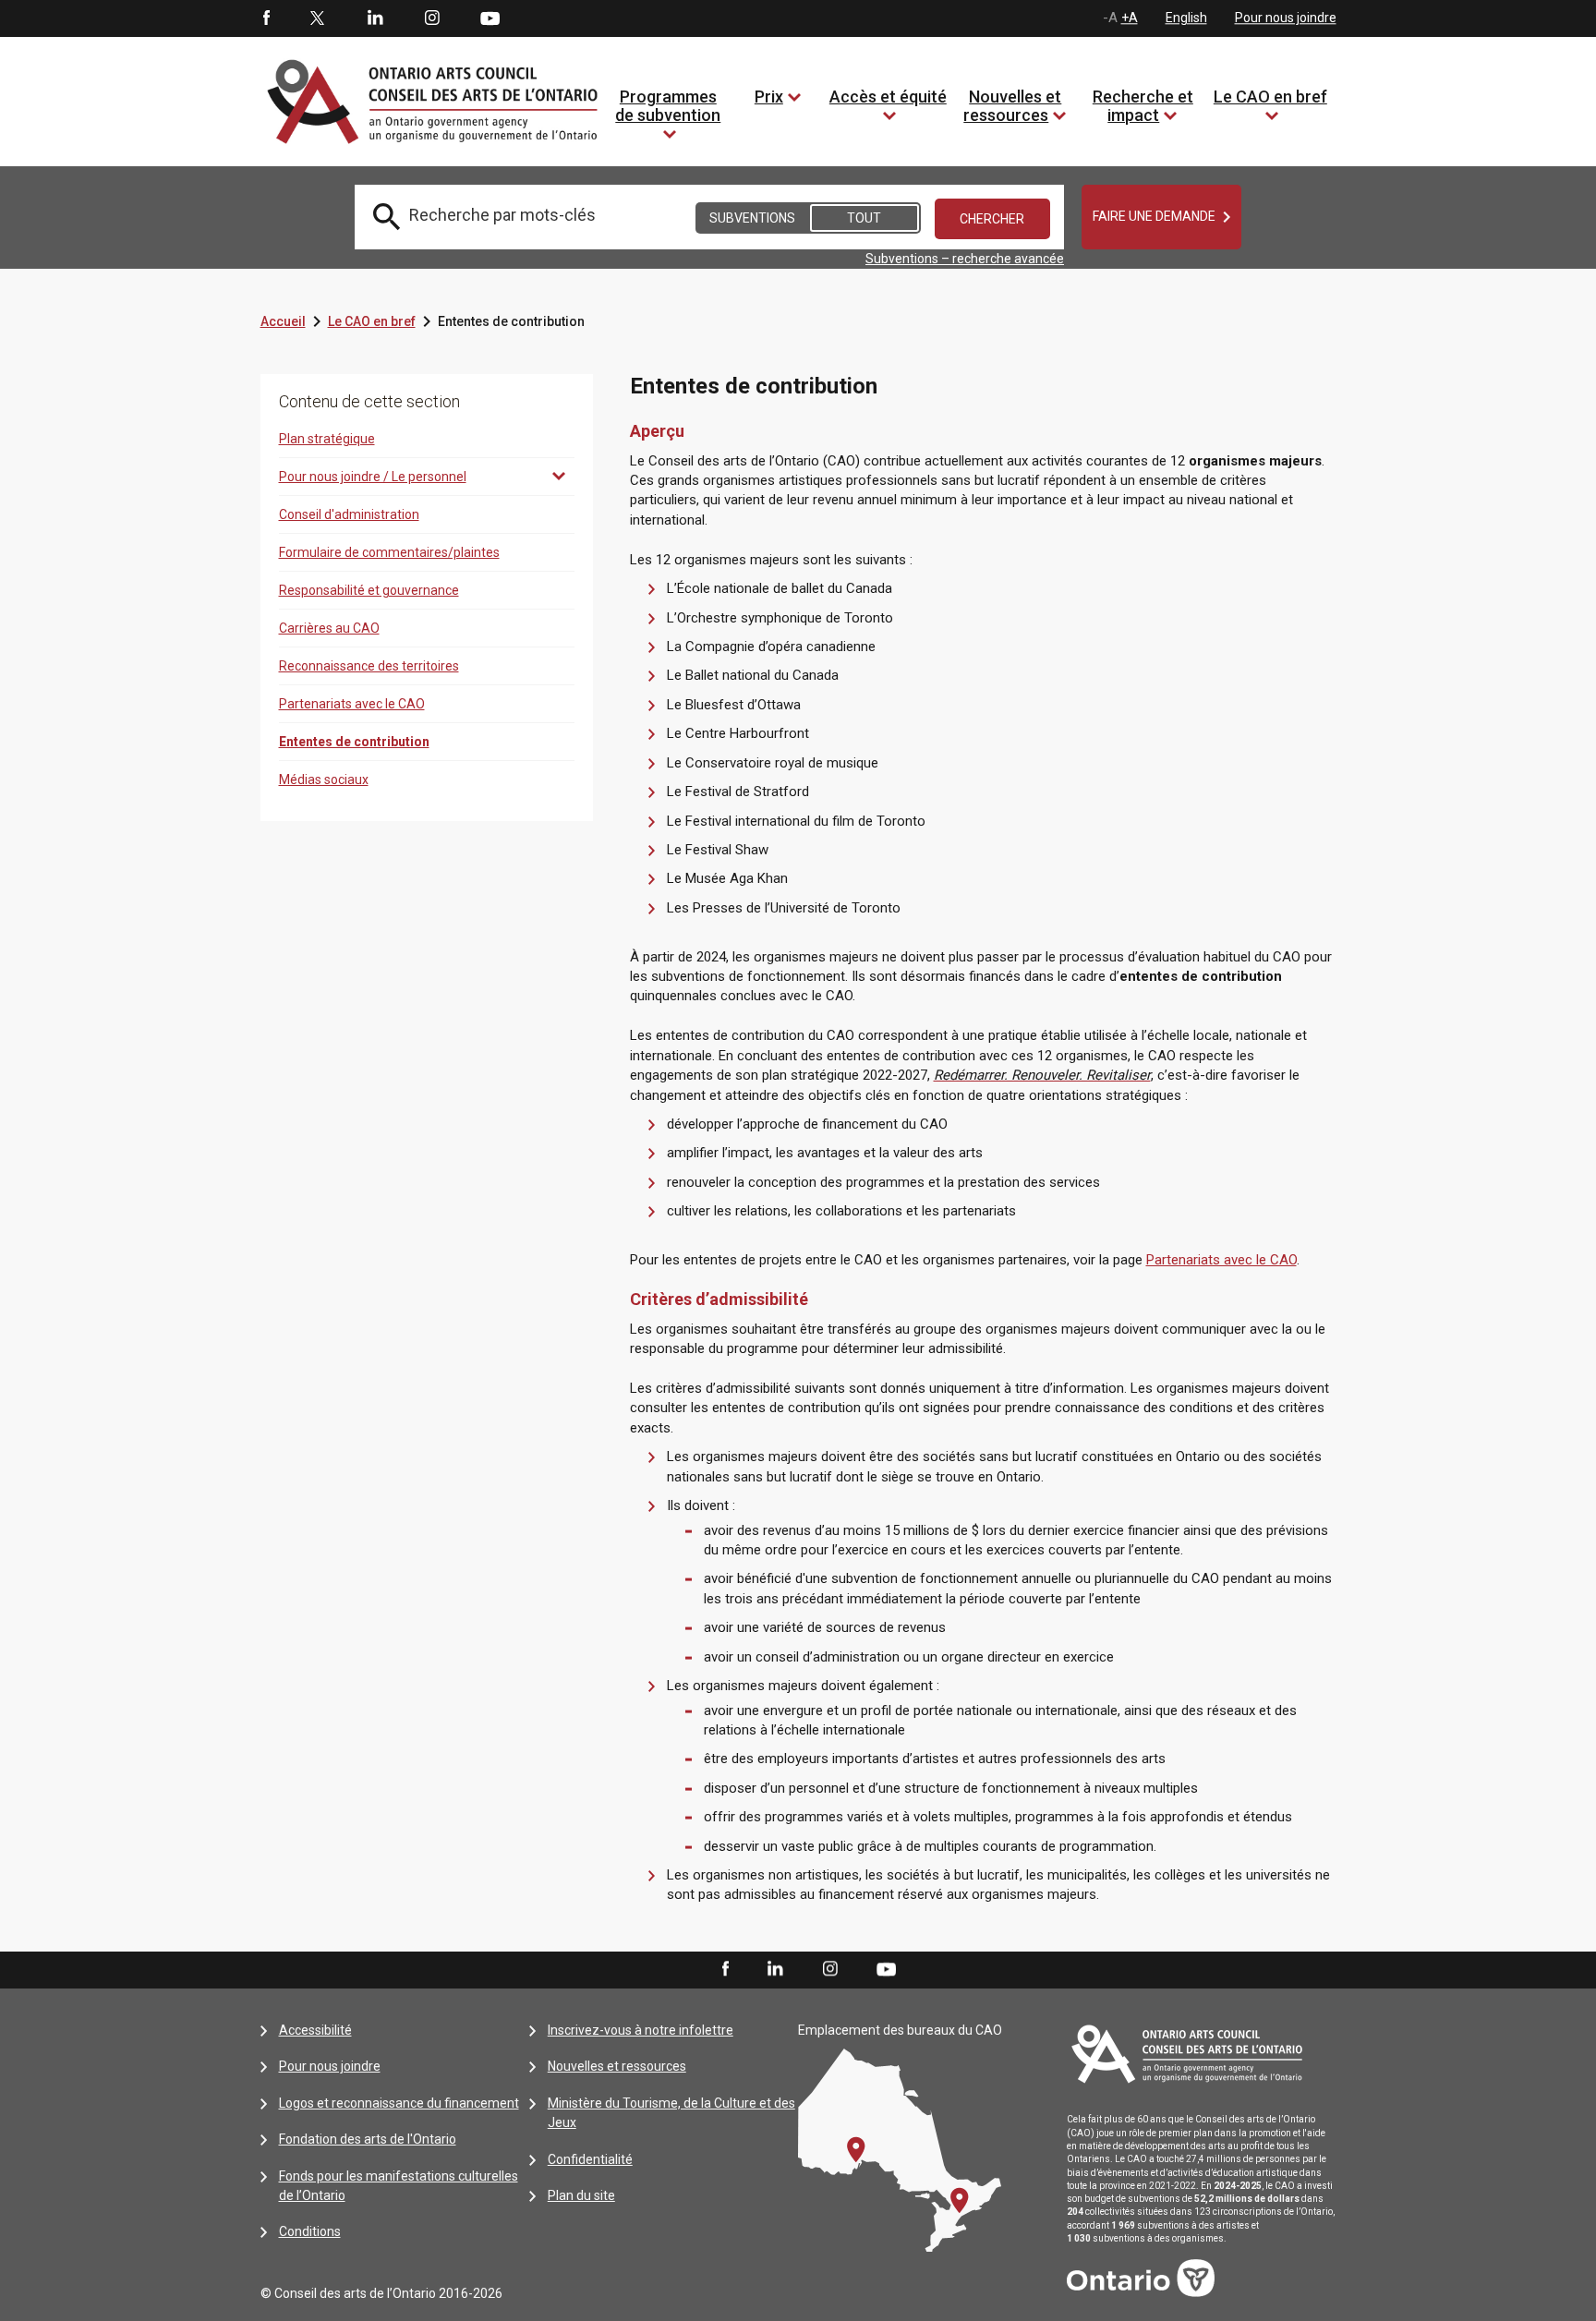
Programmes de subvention (668, 106)
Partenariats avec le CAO (352, 704)
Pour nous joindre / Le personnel (373, 477)
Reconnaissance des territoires (369, 666)
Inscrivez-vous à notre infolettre (641, 2030)
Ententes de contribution (354, 742)
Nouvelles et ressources (1012, 106)
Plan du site (581, 2195)
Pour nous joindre (1286, 18)
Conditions (310, 2231)
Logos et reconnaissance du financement (399, 2103)
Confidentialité (590, 2159)
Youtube (490, 18)
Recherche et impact (1143, 106)
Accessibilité (315, 2030)
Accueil (283, 321)
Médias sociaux (324, 780)
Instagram (432, 18)
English (1186, 18)
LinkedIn (375, 18)
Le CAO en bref (1270, 97)
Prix (769, 97)
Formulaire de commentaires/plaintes (389, 552)
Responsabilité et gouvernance (369, 590)
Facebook (265, 18)
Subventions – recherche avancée (965, 259)
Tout (864, 218)
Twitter (318, 18)
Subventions (752, 218)
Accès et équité (888, 97)
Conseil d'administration (349, 514)
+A (1130, 18)
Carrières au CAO (329, 628)
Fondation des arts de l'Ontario (368, 2139)
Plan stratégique (327, 439)
